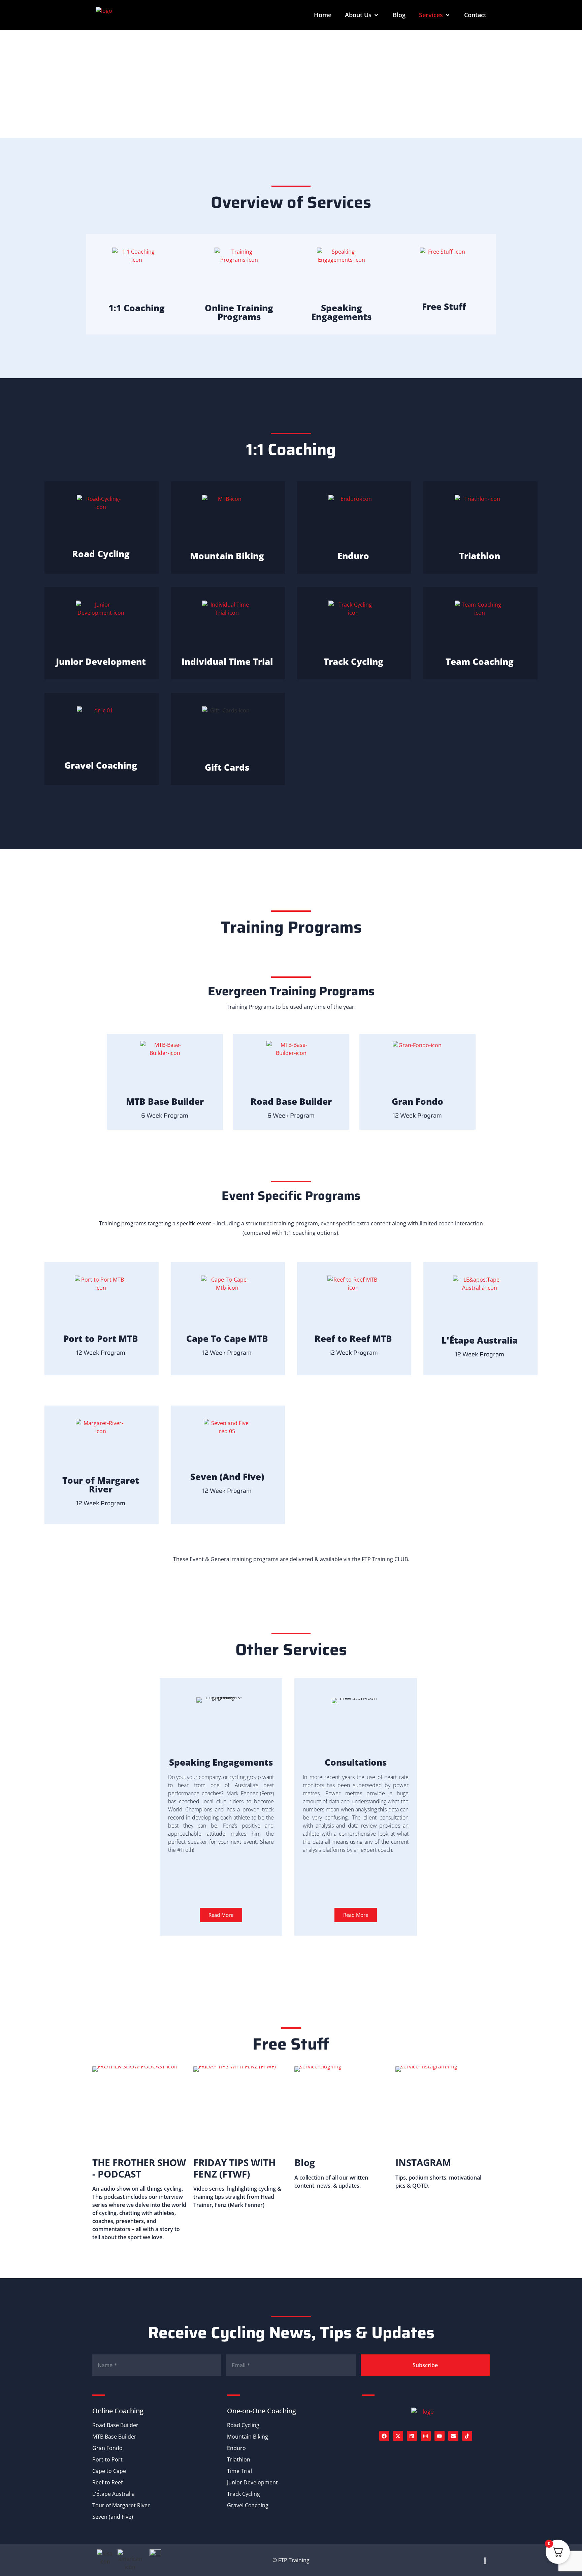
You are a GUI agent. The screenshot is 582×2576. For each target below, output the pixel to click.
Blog (305, 2162)
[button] (362, 15)
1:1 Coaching (137, 308)
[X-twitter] (398, 2436)
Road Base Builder (291, 1101)
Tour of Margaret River (101, 1485)
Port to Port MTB (101, 1339)
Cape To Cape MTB (227, 1339)
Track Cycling (353, 662)
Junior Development (101, 662)
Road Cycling (101, 554)
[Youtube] (440, 2436)
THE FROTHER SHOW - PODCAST (139, 2168)
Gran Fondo (417, 1101)
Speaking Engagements (341, 312)
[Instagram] (426, 2436)
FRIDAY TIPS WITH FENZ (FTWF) (234, 2168)
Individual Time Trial (227, 662)
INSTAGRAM (423, 2162)
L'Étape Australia (480, 1340)
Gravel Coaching (101, 765)
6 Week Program (165, 1116)
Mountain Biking (227, 556)
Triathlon (480, 556)
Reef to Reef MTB (353, 1339)
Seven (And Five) (227, 1477)
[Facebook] (384, 2436)
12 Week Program (417, 1116)
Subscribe (425, 2365)
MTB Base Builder (165, 1101)
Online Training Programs (239, 312)
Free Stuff (444, 307)
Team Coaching (480, 662)
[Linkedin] (412, 2436)
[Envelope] (453, 2436)
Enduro (353, 556)
